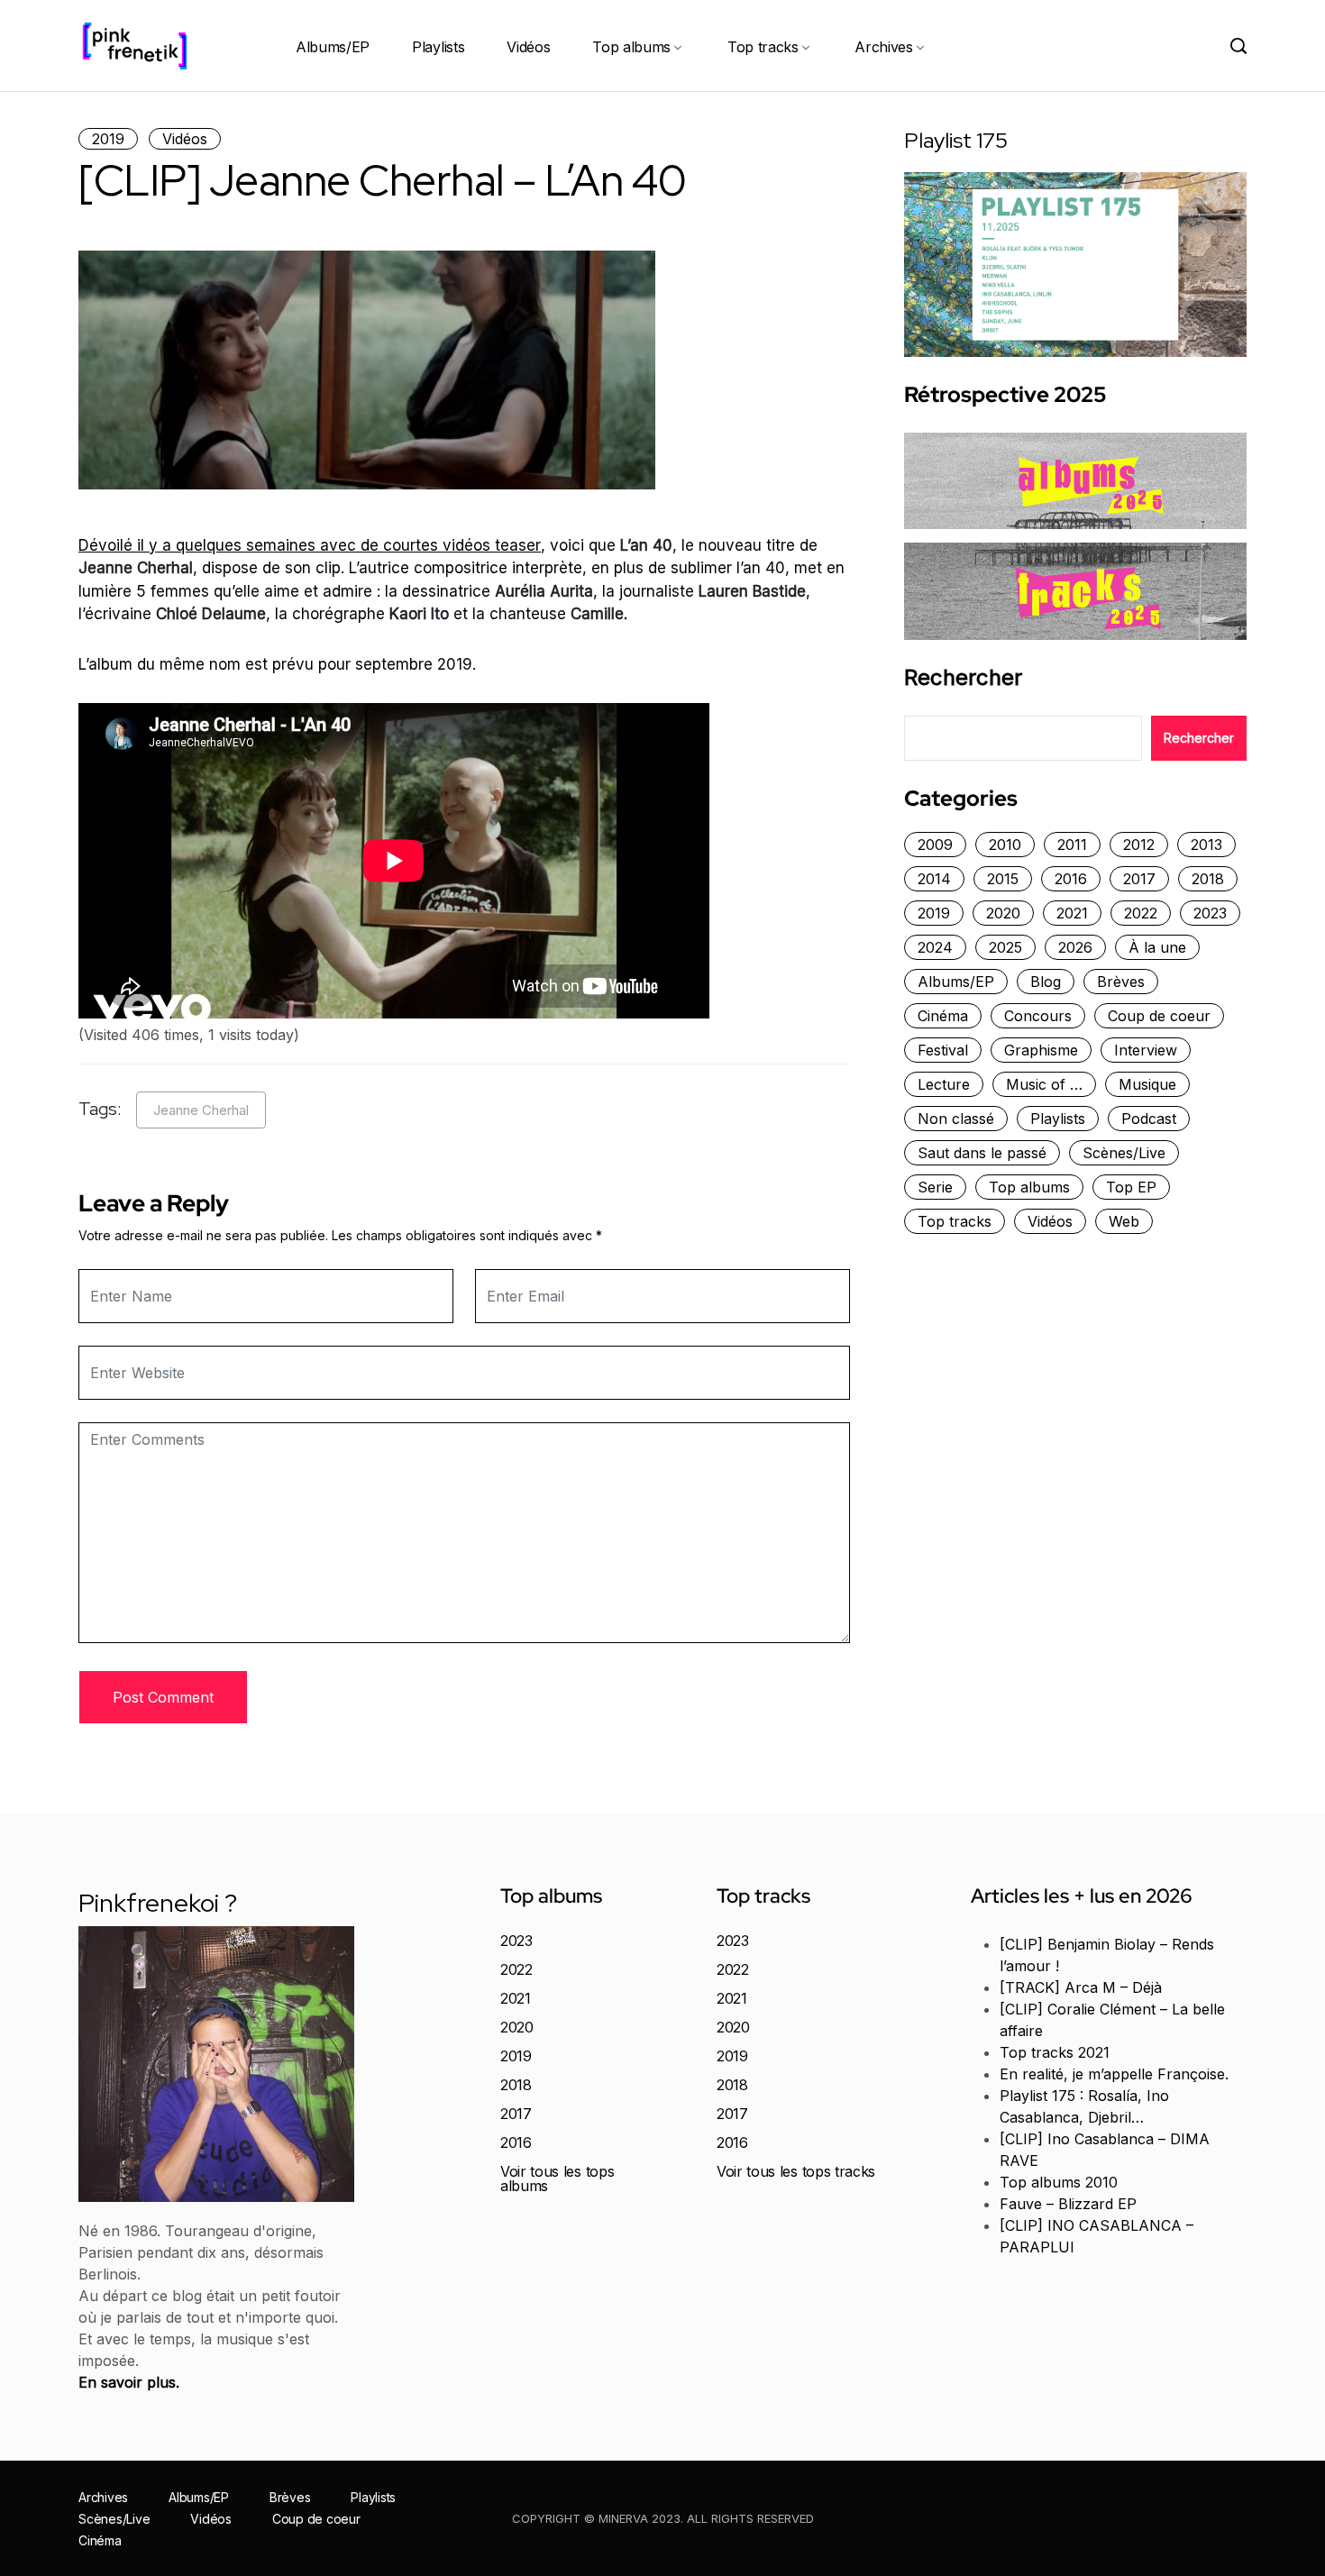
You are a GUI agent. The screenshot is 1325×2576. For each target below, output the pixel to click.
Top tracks (763, 47)
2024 (935, 947)
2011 (1072, 845)
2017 (1139, 879)
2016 (1071, 879)
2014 (934, 879)
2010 (1005, 845)
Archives (883, 47)
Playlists (438, 47)
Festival (943, 1050)
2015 (1003, 879)
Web (1124, 1221)
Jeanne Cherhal (201, 1110)
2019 (108, 139)
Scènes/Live (1124, 1153)
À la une (1157, 947)
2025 (1005, 947)
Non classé (956, 1119)
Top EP (1131, 1187)
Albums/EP (333, 47)
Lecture (944, 1084)
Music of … (1044, 1084)
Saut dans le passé (982, 1153)
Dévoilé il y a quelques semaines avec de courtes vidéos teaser (310, 545)
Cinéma (943, 1016)
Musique (1147, 1084)
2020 (1003, 913)
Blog (1046, 982)
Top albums (631, 47)
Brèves (1121, 982)
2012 (1139, 845)
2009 (935, 845)
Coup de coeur (1159, 1016)
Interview (1146, 1050)
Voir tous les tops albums (557, 2179)
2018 (1208, 879)
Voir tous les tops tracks (796, 2171)
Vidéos (528, 47)
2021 (1072, 913)
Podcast (1149, 1119)
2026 (1075, 947)
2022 (1141, 913)
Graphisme (1041, 1050)
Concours (1038, 1016)
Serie (935, 1187)
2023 (1210, 913)
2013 (1206, 845)
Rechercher (963, 678)
